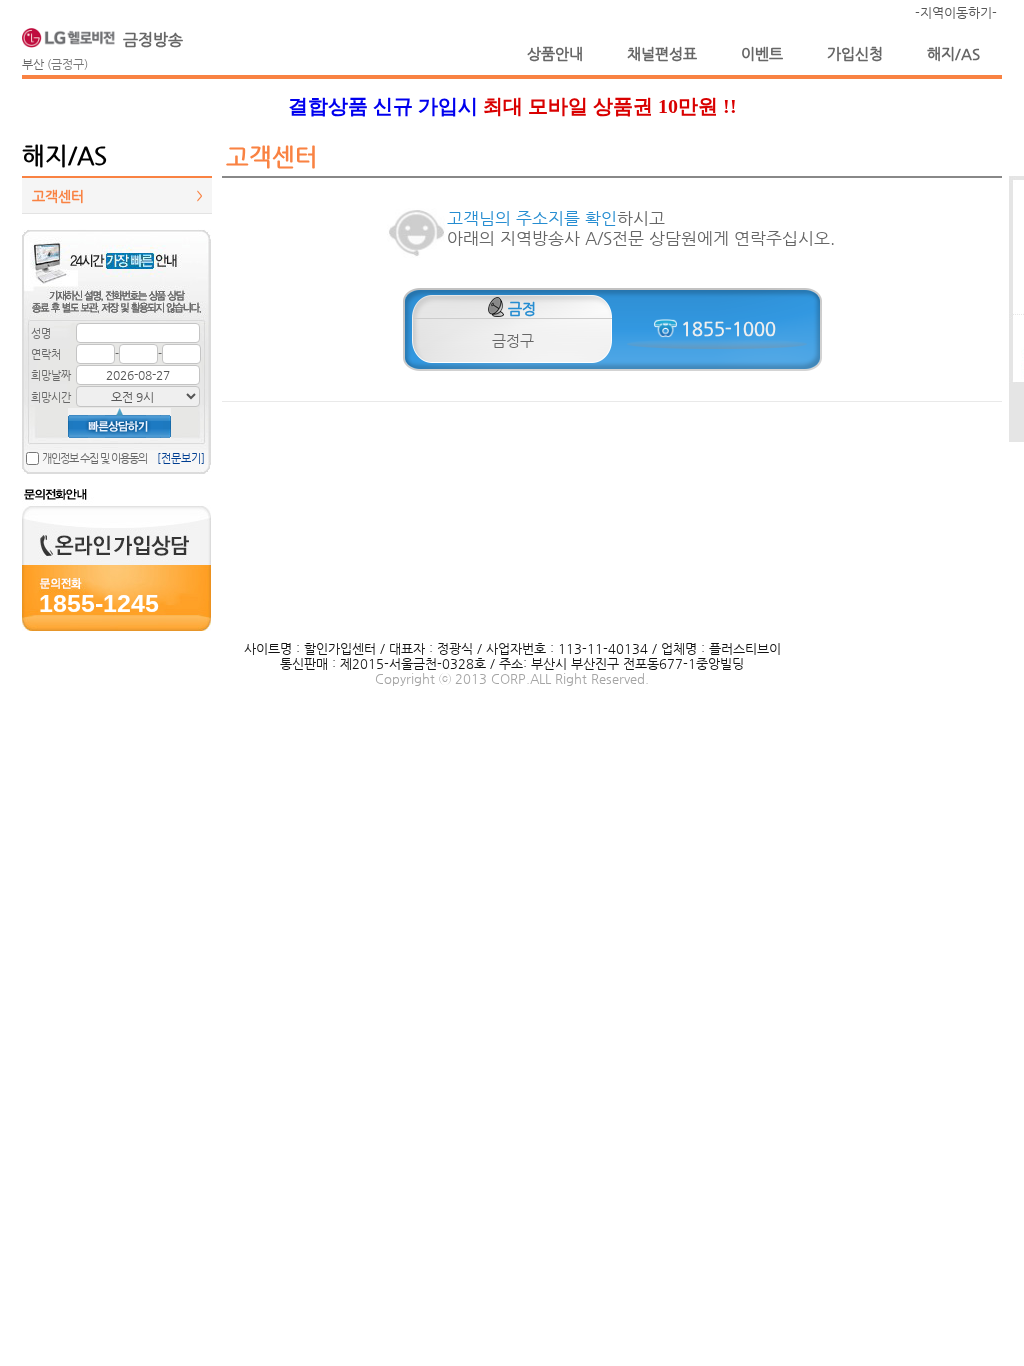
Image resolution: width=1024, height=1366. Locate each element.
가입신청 (855, 53)
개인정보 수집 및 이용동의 (94, 458)
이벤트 (762, 53)
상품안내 (555, 53)
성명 (41, 333)
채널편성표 (662, 53)
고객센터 (117, 196)
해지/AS (953, 53)
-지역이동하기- (956, 12)
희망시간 (51, 397)
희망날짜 (51, 375)
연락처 (46, 354)
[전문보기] (181, 458)
